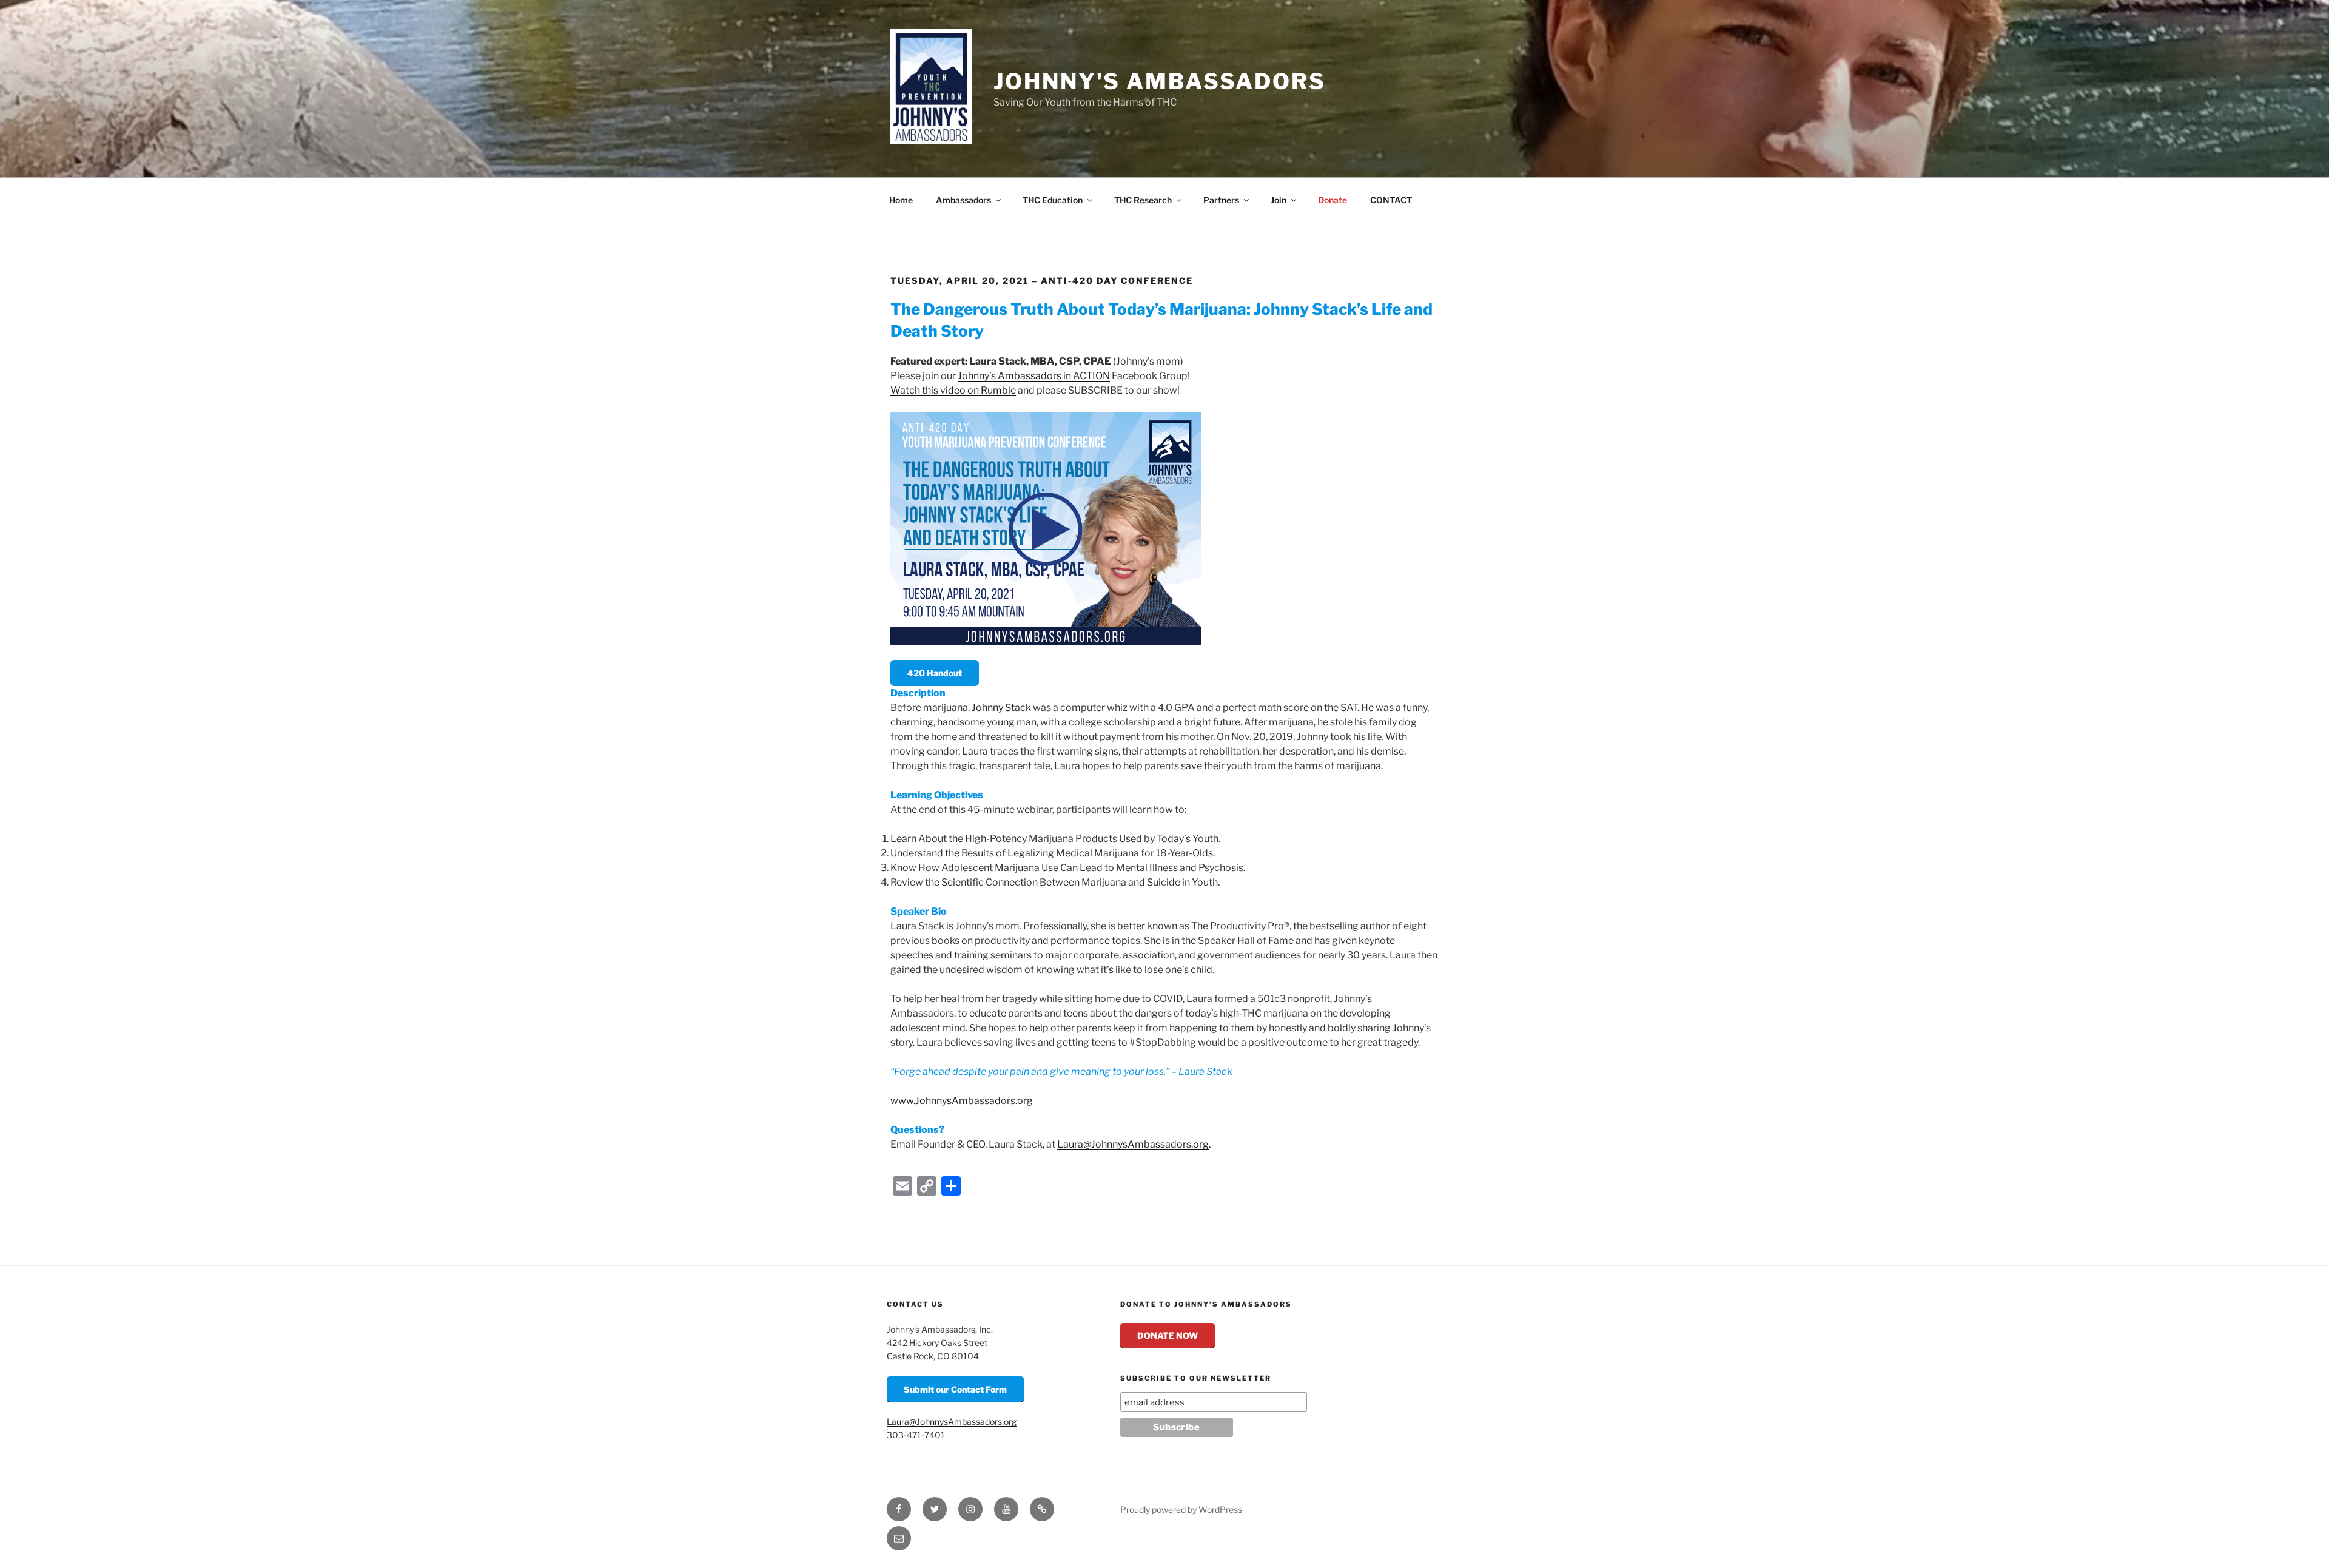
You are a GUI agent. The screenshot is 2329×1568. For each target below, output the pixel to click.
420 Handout (935, 673)
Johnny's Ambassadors (1160, 81)
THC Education (1053, 200)
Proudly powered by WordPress (1181, 1509)
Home (901, 200)
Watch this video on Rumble (953, 390)
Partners (1221, 200)
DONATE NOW (1168, 1335)
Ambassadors (963, 200)
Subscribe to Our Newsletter (1196, 1378)
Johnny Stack (1001, 708)
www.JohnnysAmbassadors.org (962, 1101)
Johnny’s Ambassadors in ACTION (1034, 376)
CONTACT (1391, 200)
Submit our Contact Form (955, 1389)
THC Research (1143, 200)
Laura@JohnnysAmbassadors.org (1133, 1144)
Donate (1333, 200)
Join (1279, 200)
